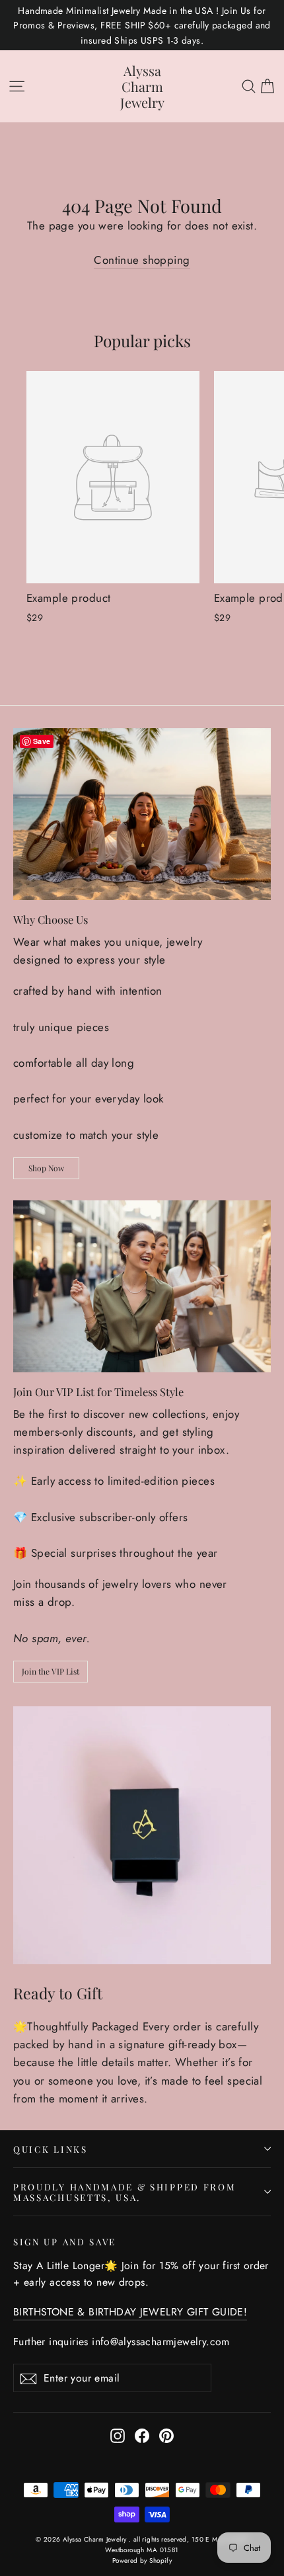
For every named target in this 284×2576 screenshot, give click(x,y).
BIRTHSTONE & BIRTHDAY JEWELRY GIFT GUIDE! (130, 2312)
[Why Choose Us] (142, 814)
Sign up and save (65, 2241)
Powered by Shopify (142, 2560)
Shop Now (46, 1168)
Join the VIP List (51, 1671)
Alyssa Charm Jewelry (142, 86)
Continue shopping (142, 260)
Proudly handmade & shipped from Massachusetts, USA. (124, 2192)
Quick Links (51, 2149)
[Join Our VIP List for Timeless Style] (142, 1286)
